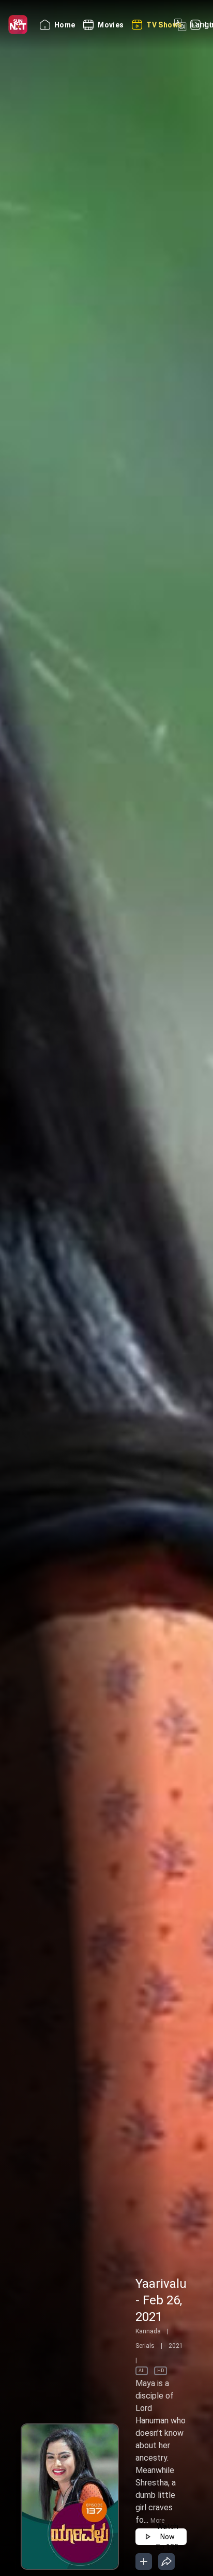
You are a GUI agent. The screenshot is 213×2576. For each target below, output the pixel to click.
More (157, 2521)
